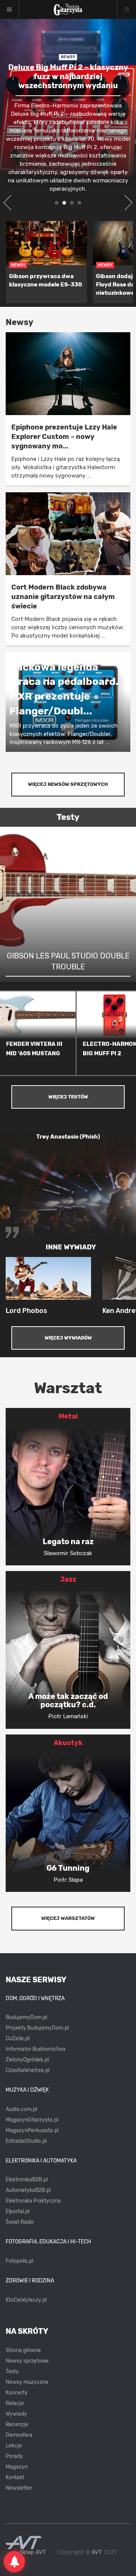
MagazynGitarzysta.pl (32, 2120)
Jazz (68, 1579)
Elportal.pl (18, 2211)
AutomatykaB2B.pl (28, 2190)
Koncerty (17, 2393)
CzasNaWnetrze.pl (28, 2070)
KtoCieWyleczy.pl (26, 2300)
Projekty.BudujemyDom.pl (37, 2028)
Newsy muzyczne (27, 2382)
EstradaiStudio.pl (26, 2141)
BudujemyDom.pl (26, 2017)
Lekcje (14, 2446)
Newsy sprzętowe (27, 2361)
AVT (97, 2552)
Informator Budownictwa (36, 2049)
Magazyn (17, 2467)
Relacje (15, 2403)
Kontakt (15, 2477)
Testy (12, 2371)
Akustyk (68, 1743)
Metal (68, 1416)
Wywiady (16, 2414)
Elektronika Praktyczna (33, 2201)
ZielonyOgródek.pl (27, 2060)
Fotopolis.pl (19, 2261)
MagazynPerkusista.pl (32, 2130)
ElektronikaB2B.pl (27, 2180)
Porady (14, 2456)
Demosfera (19, 2435)
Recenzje (17, 2424)
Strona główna (23, 2350)
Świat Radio (20, 2222)
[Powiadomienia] (14, 2562)
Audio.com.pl (21, 2109)
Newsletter (19, 2488)
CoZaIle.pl (18, 2039)
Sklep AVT (33, 2552)
